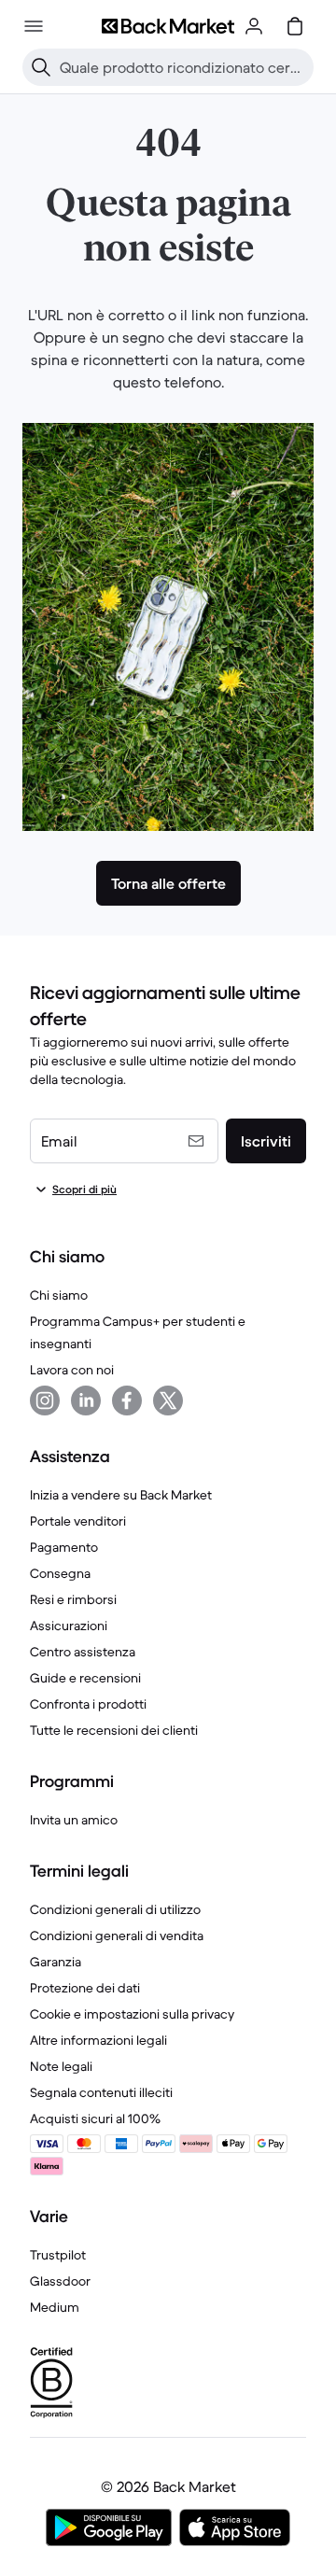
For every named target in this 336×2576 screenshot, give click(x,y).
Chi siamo (59, 1295)
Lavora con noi (72, 1370)
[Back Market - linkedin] (86, 1401)
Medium (55, 2307)
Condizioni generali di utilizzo (115, 1909)
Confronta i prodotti (88, 1704)
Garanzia (56, 1962)
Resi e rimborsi (73, 1599)
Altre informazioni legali (98, 2040)
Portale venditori (78, 1521)
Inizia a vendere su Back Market (121, 1495)
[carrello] (295, 26)
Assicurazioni (69, 1626)
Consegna (60, 1573)
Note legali (61, 2066)
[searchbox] (183, 67)
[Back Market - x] (168, 1401)
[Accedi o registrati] (254, 26)
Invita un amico (74, 1820)
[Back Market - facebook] (127, 1401)
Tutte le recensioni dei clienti (114, 1730)
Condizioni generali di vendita (117, 1936)
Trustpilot (58, 2255)
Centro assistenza (83, 1652)
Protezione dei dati (85, 1988)
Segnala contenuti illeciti (101, 2092)
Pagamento (64, 1547)
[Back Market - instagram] (45, 1401)
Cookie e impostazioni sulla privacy (132, 2014)
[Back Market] (168, 26)
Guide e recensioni (85, 1678)
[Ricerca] (41, 67)
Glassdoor (60, 2281)
